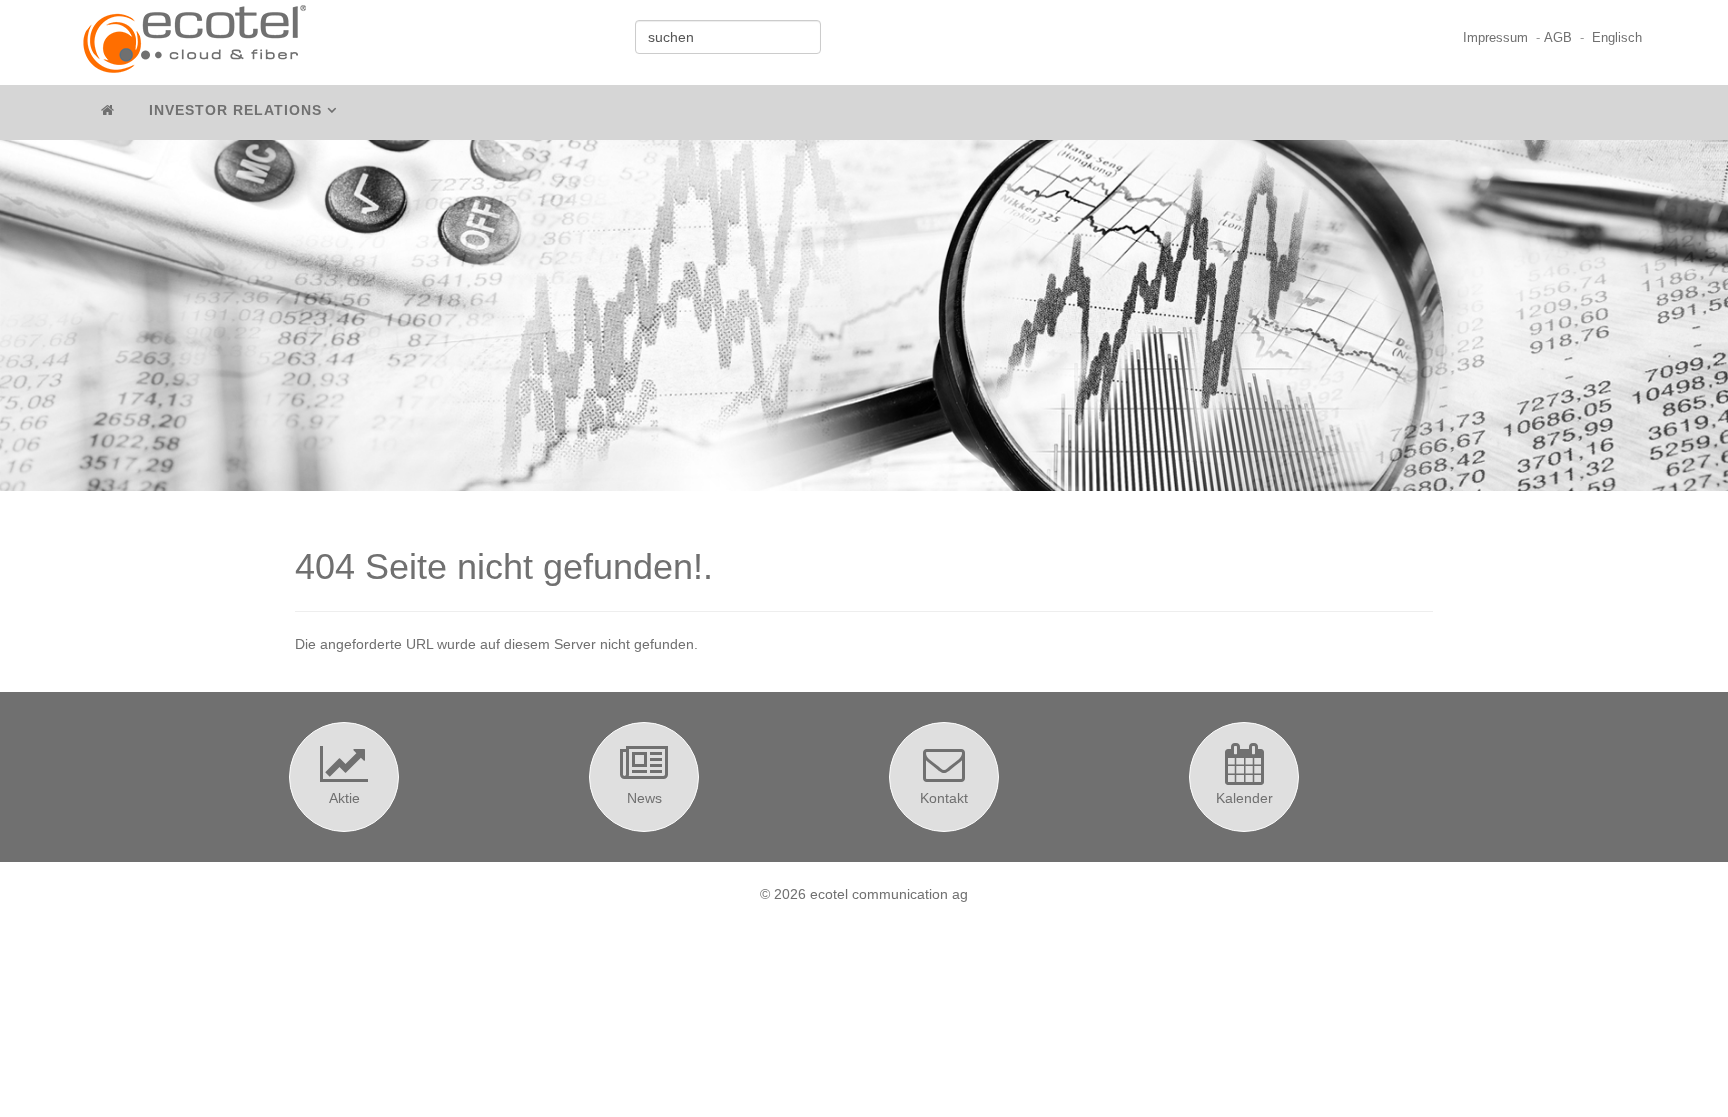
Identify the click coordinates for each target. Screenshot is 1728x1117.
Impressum (1495, 38)
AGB (1558, 38)
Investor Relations (235, 110)
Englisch (1617, 38)
